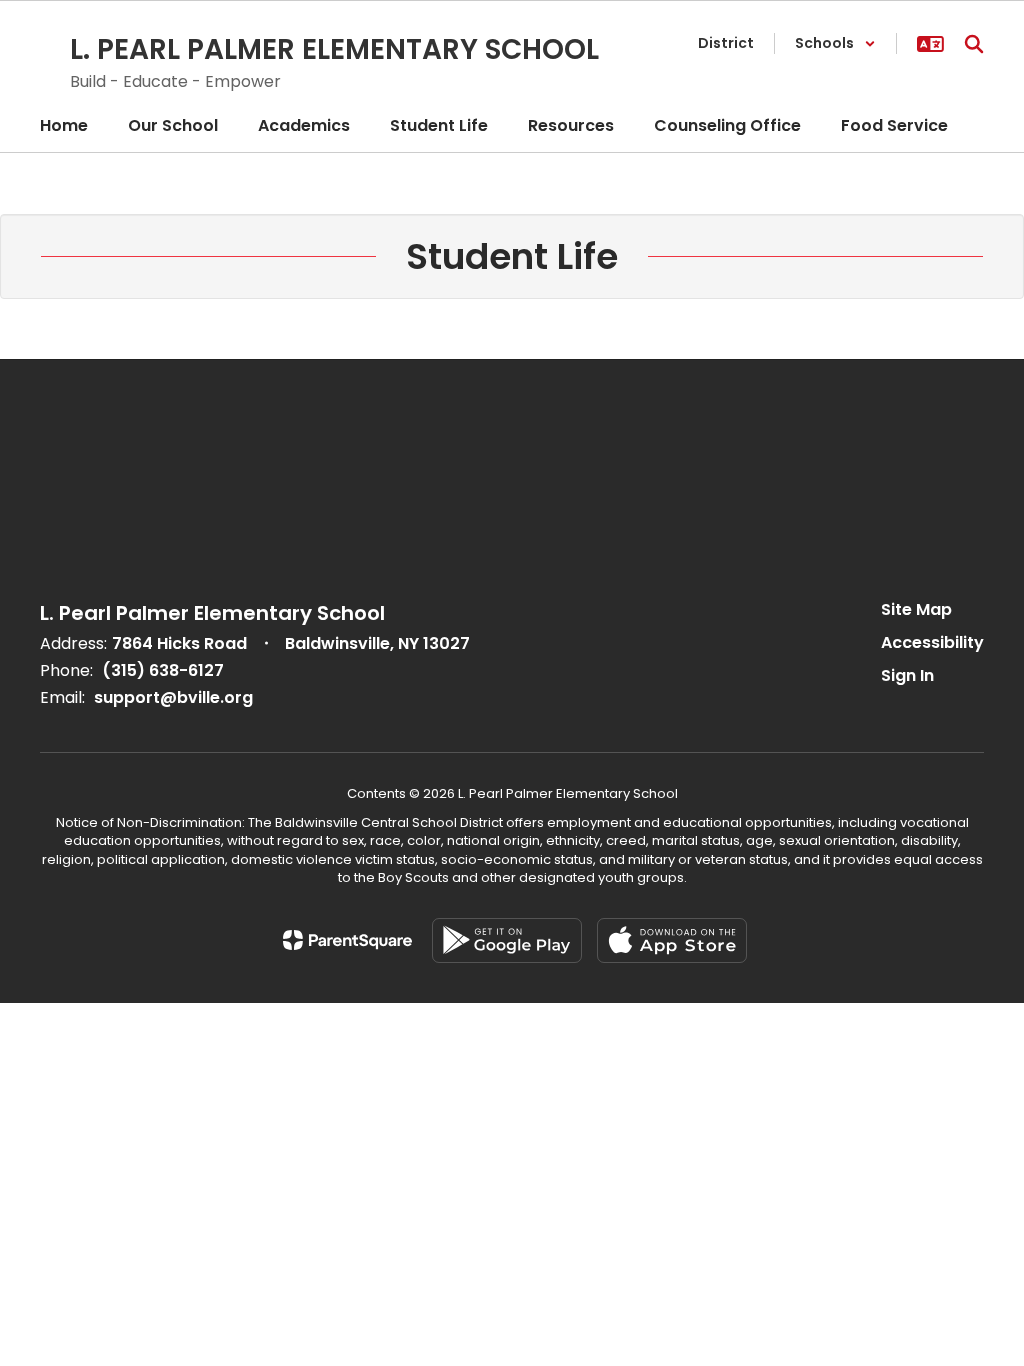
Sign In (907, 675)
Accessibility (932, 642)
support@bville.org (173, 697)
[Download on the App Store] (672, 940)
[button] (835, 43)
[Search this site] (974, 44)
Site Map (916, 609)
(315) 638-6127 (163, 670)
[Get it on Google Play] (507, 940)
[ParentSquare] (347, 940)
